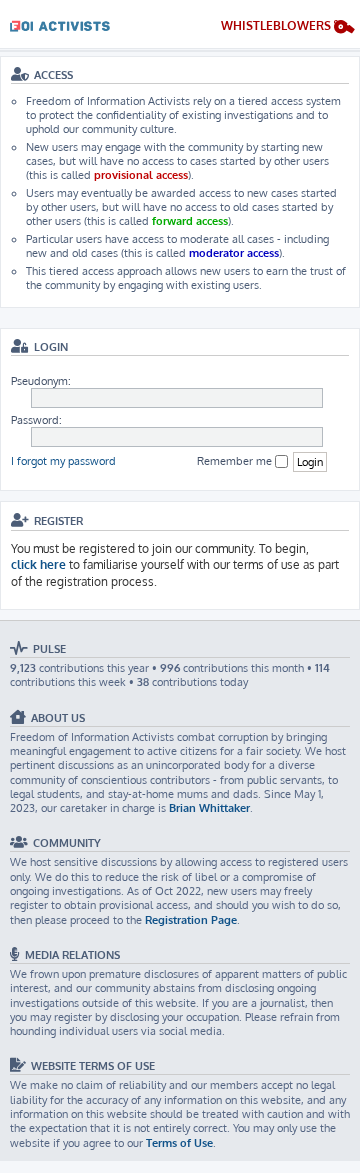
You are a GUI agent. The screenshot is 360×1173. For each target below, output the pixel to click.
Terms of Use (179, 1143)
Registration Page (191, 920)
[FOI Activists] (60, 22)
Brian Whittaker (209, 808)
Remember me (236, 461)
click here (38, 564)
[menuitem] (288, 28)
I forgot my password (63, 461)
